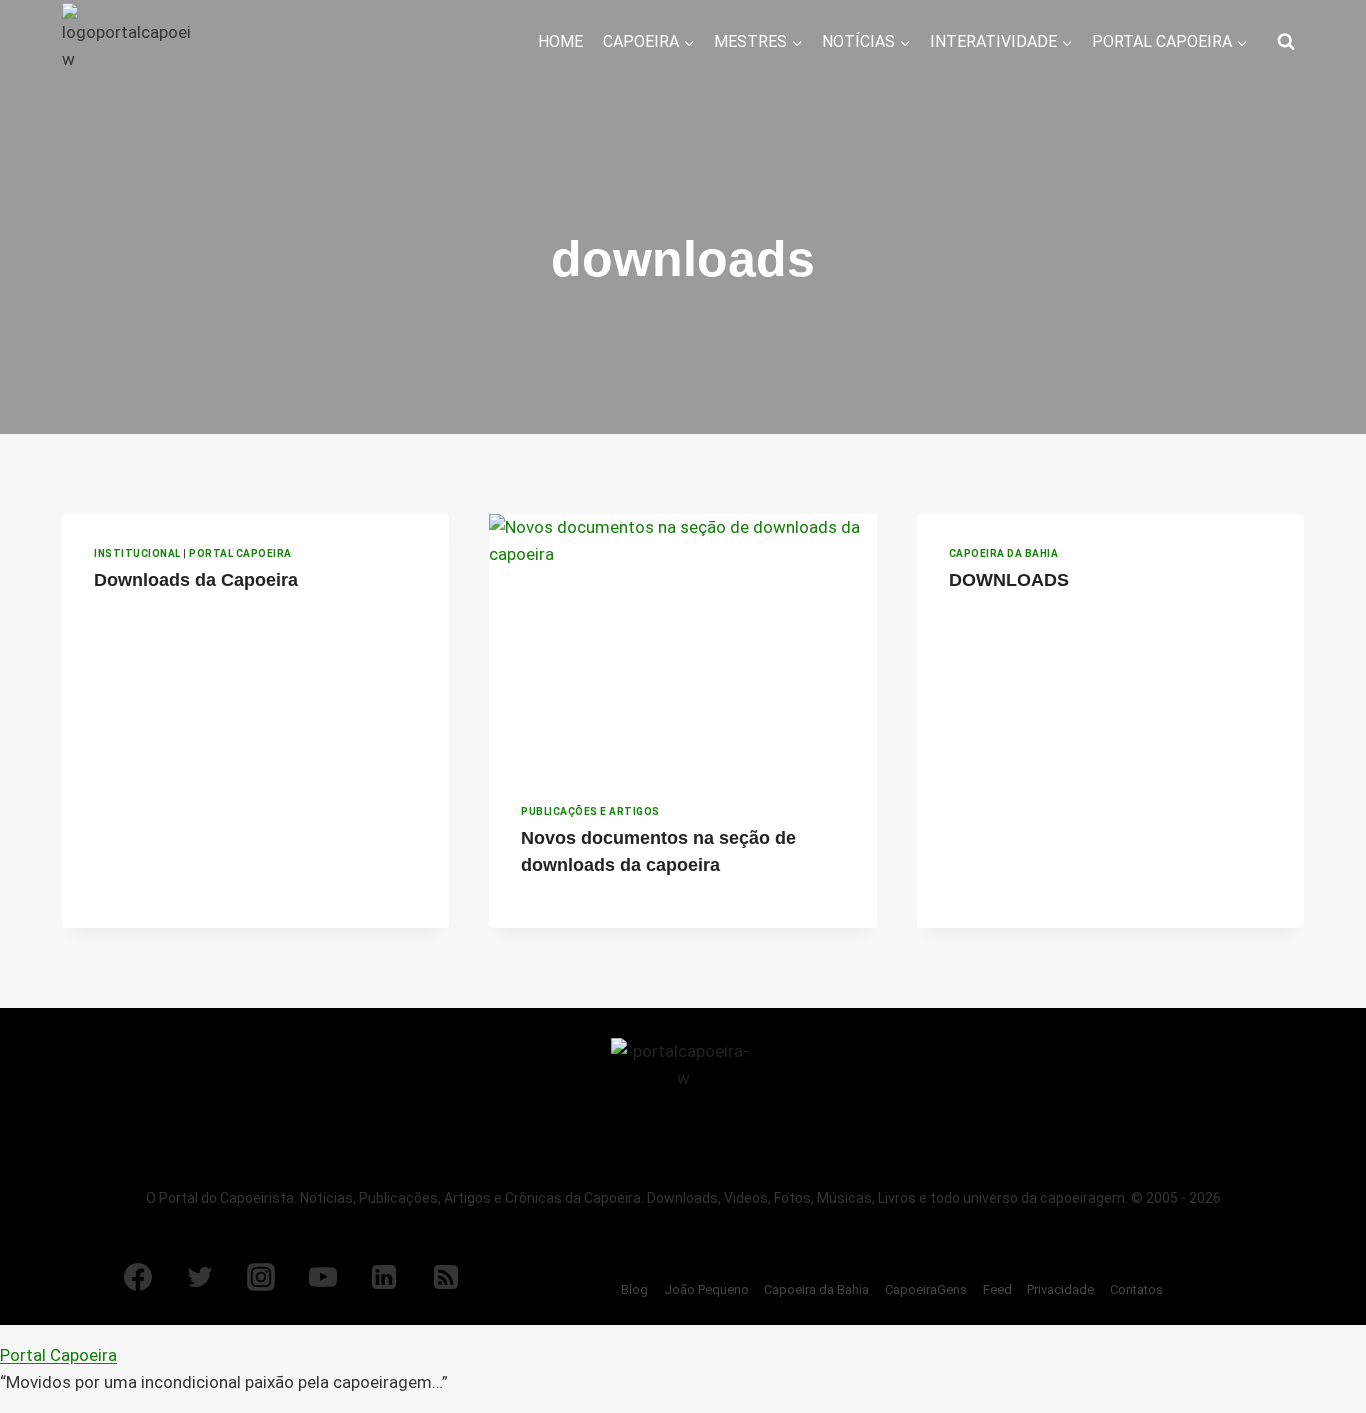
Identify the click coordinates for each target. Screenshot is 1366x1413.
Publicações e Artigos (590, 811)
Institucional (137, 553)
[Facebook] (138, 1277)
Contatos (1136, 1289)
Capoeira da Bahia (1004, 553)
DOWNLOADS (1009, 580)
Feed (997, 1289)
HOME (560, 41)
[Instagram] (261, 1277)
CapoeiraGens (926, 1289)
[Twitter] (200, 1277)
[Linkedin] (384, 1277)
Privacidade (1060, 1289)
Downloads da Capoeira (196, 580)
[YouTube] (323, 1277)
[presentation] (682, 643)
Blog (634, 1289)
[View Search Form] (1286, 42)
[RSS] (446, 1277)
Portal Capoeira (240, 553)
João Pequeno (706, 1289)
